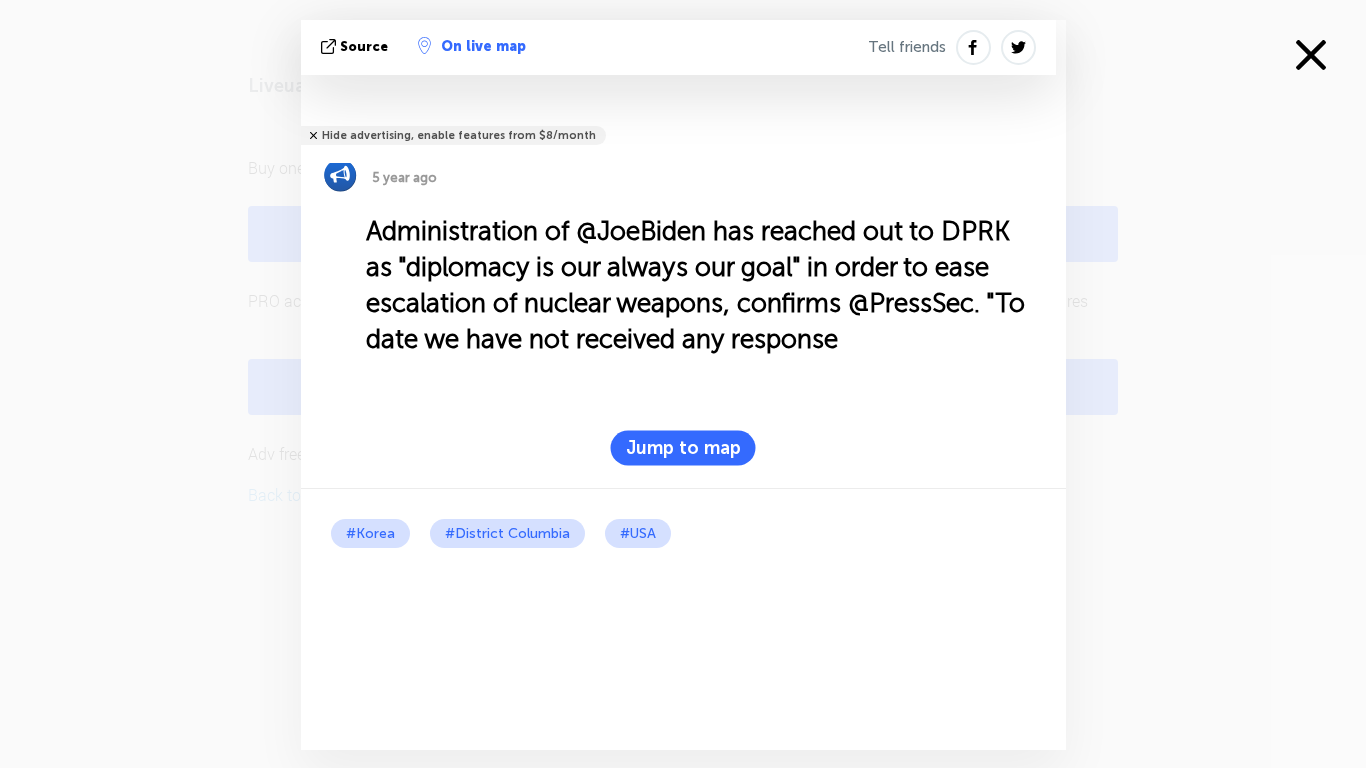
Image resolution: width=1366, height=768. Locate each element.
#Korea (370, 533)
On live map (483, 46)
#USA (638, 533)
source (364, 46)
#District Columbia (507, 533)
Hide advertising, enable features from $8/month (459, 135)
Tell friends (907, 47)
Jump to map (683, 448)
